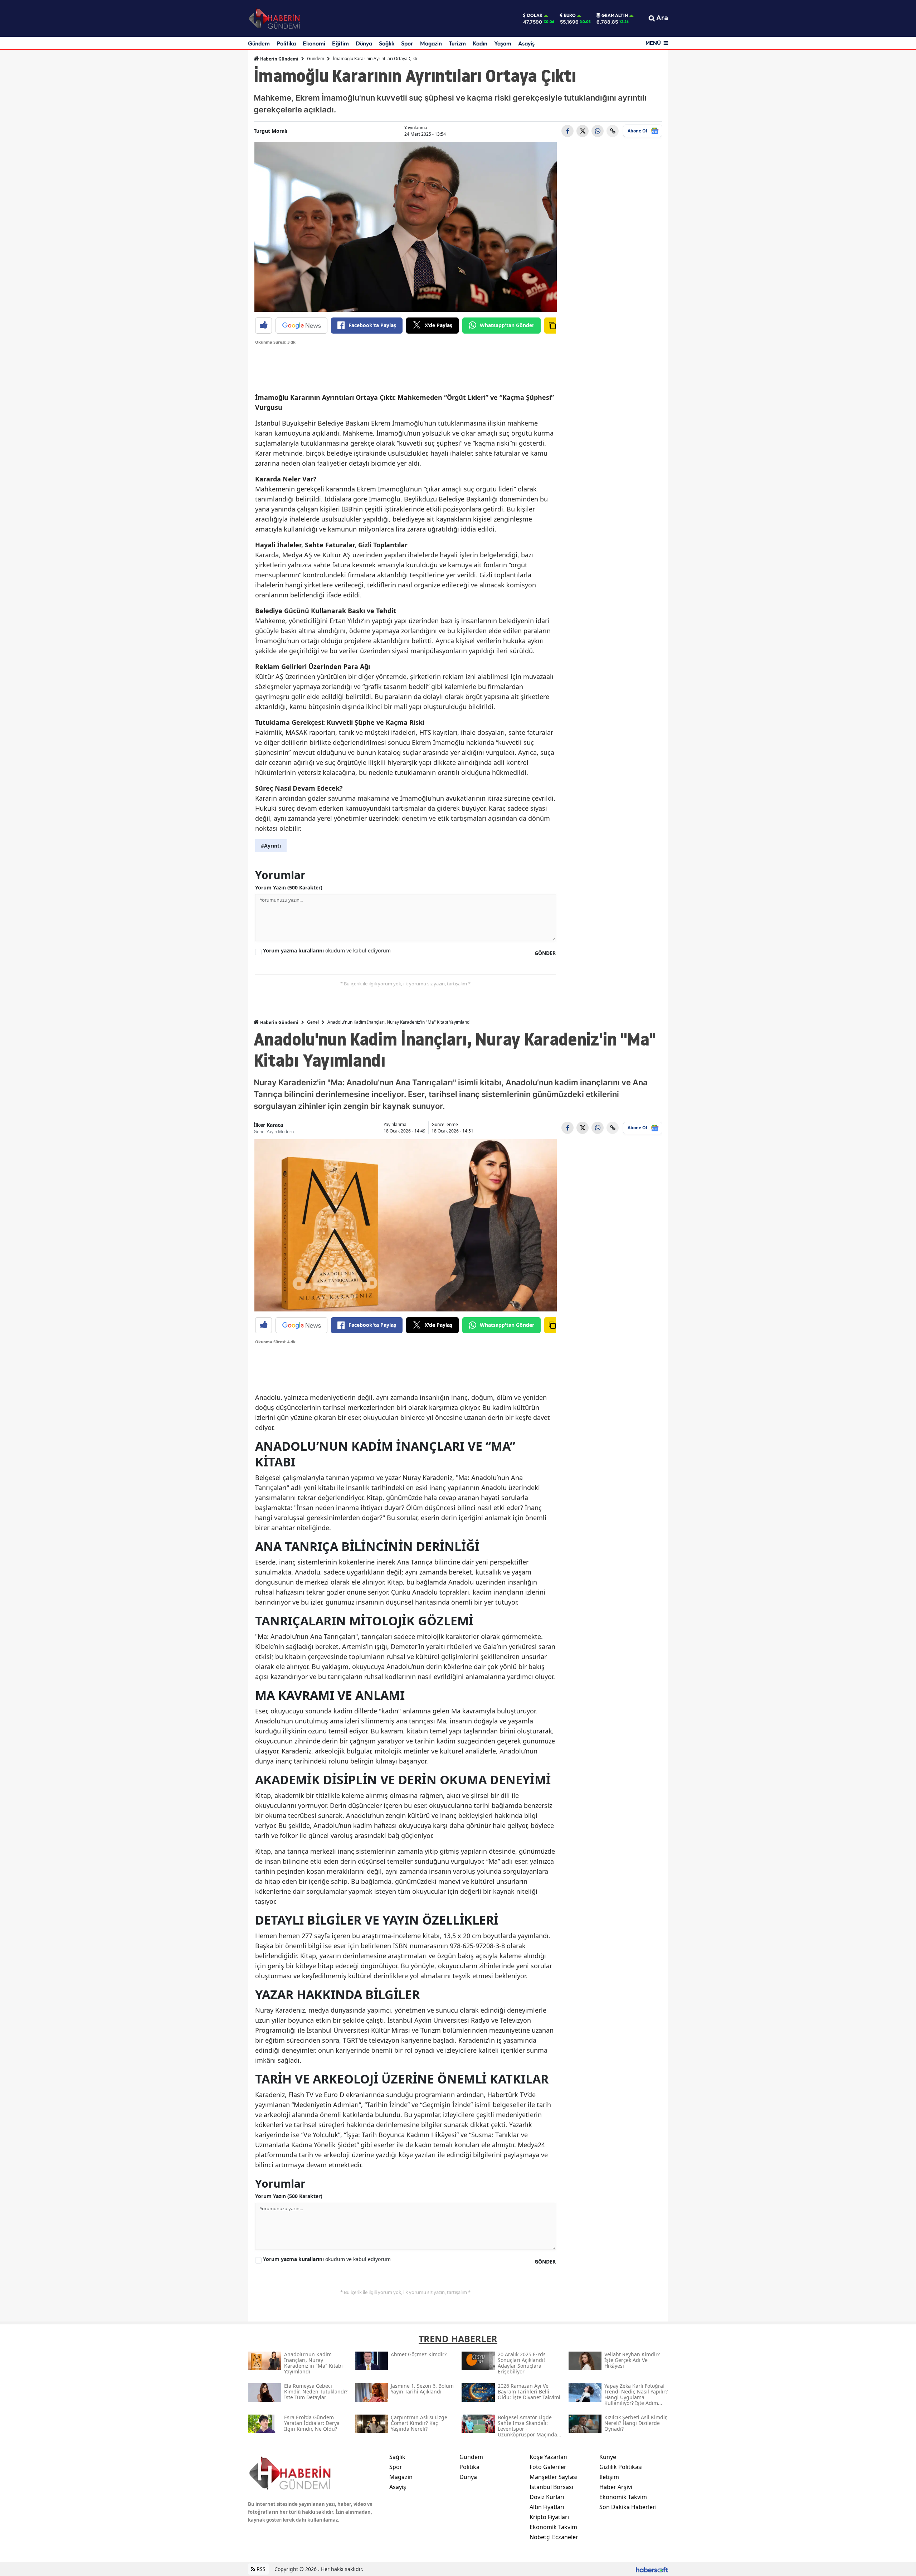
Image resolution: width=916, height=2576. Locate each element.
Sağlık (387, 43)
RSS (260, 2569)
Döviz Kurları (547, 2497)
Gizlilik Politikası (621, 2467)
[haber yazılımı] (652, 2569)
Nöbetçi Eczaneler (554, 2537)
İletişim (609, 2477)
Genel (313, 1022)
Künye (608, 2457)
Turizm (457, 43)
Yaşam (503, 43)
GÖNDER (545, 953)
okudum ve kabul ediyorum (327, 950)
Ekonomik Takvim (553, 2527)
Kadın (480, 43)
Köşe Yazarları (549, 2457)
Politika (286, 43)
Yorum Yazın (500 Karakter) (289, 887)
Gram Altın (615, 15)
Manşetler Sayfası (554, 2477)
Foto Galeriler (548, 2467)
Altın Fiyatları (547, 2507)
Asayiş (526, 43)
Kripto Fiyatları (549, 2517)
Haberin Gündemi (279, 59)
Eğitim (340, 43)
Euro (570, 15)
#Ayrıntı (271, 846)
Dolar (535, 15)
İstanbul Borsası (551, 2487)
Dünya (364, 43)
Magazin (431, 43)
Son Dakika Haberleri (628, 2507)
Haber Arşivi (616, 2487)
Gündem (259, 43)
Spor (407, 43)
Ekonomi (314, 43)
